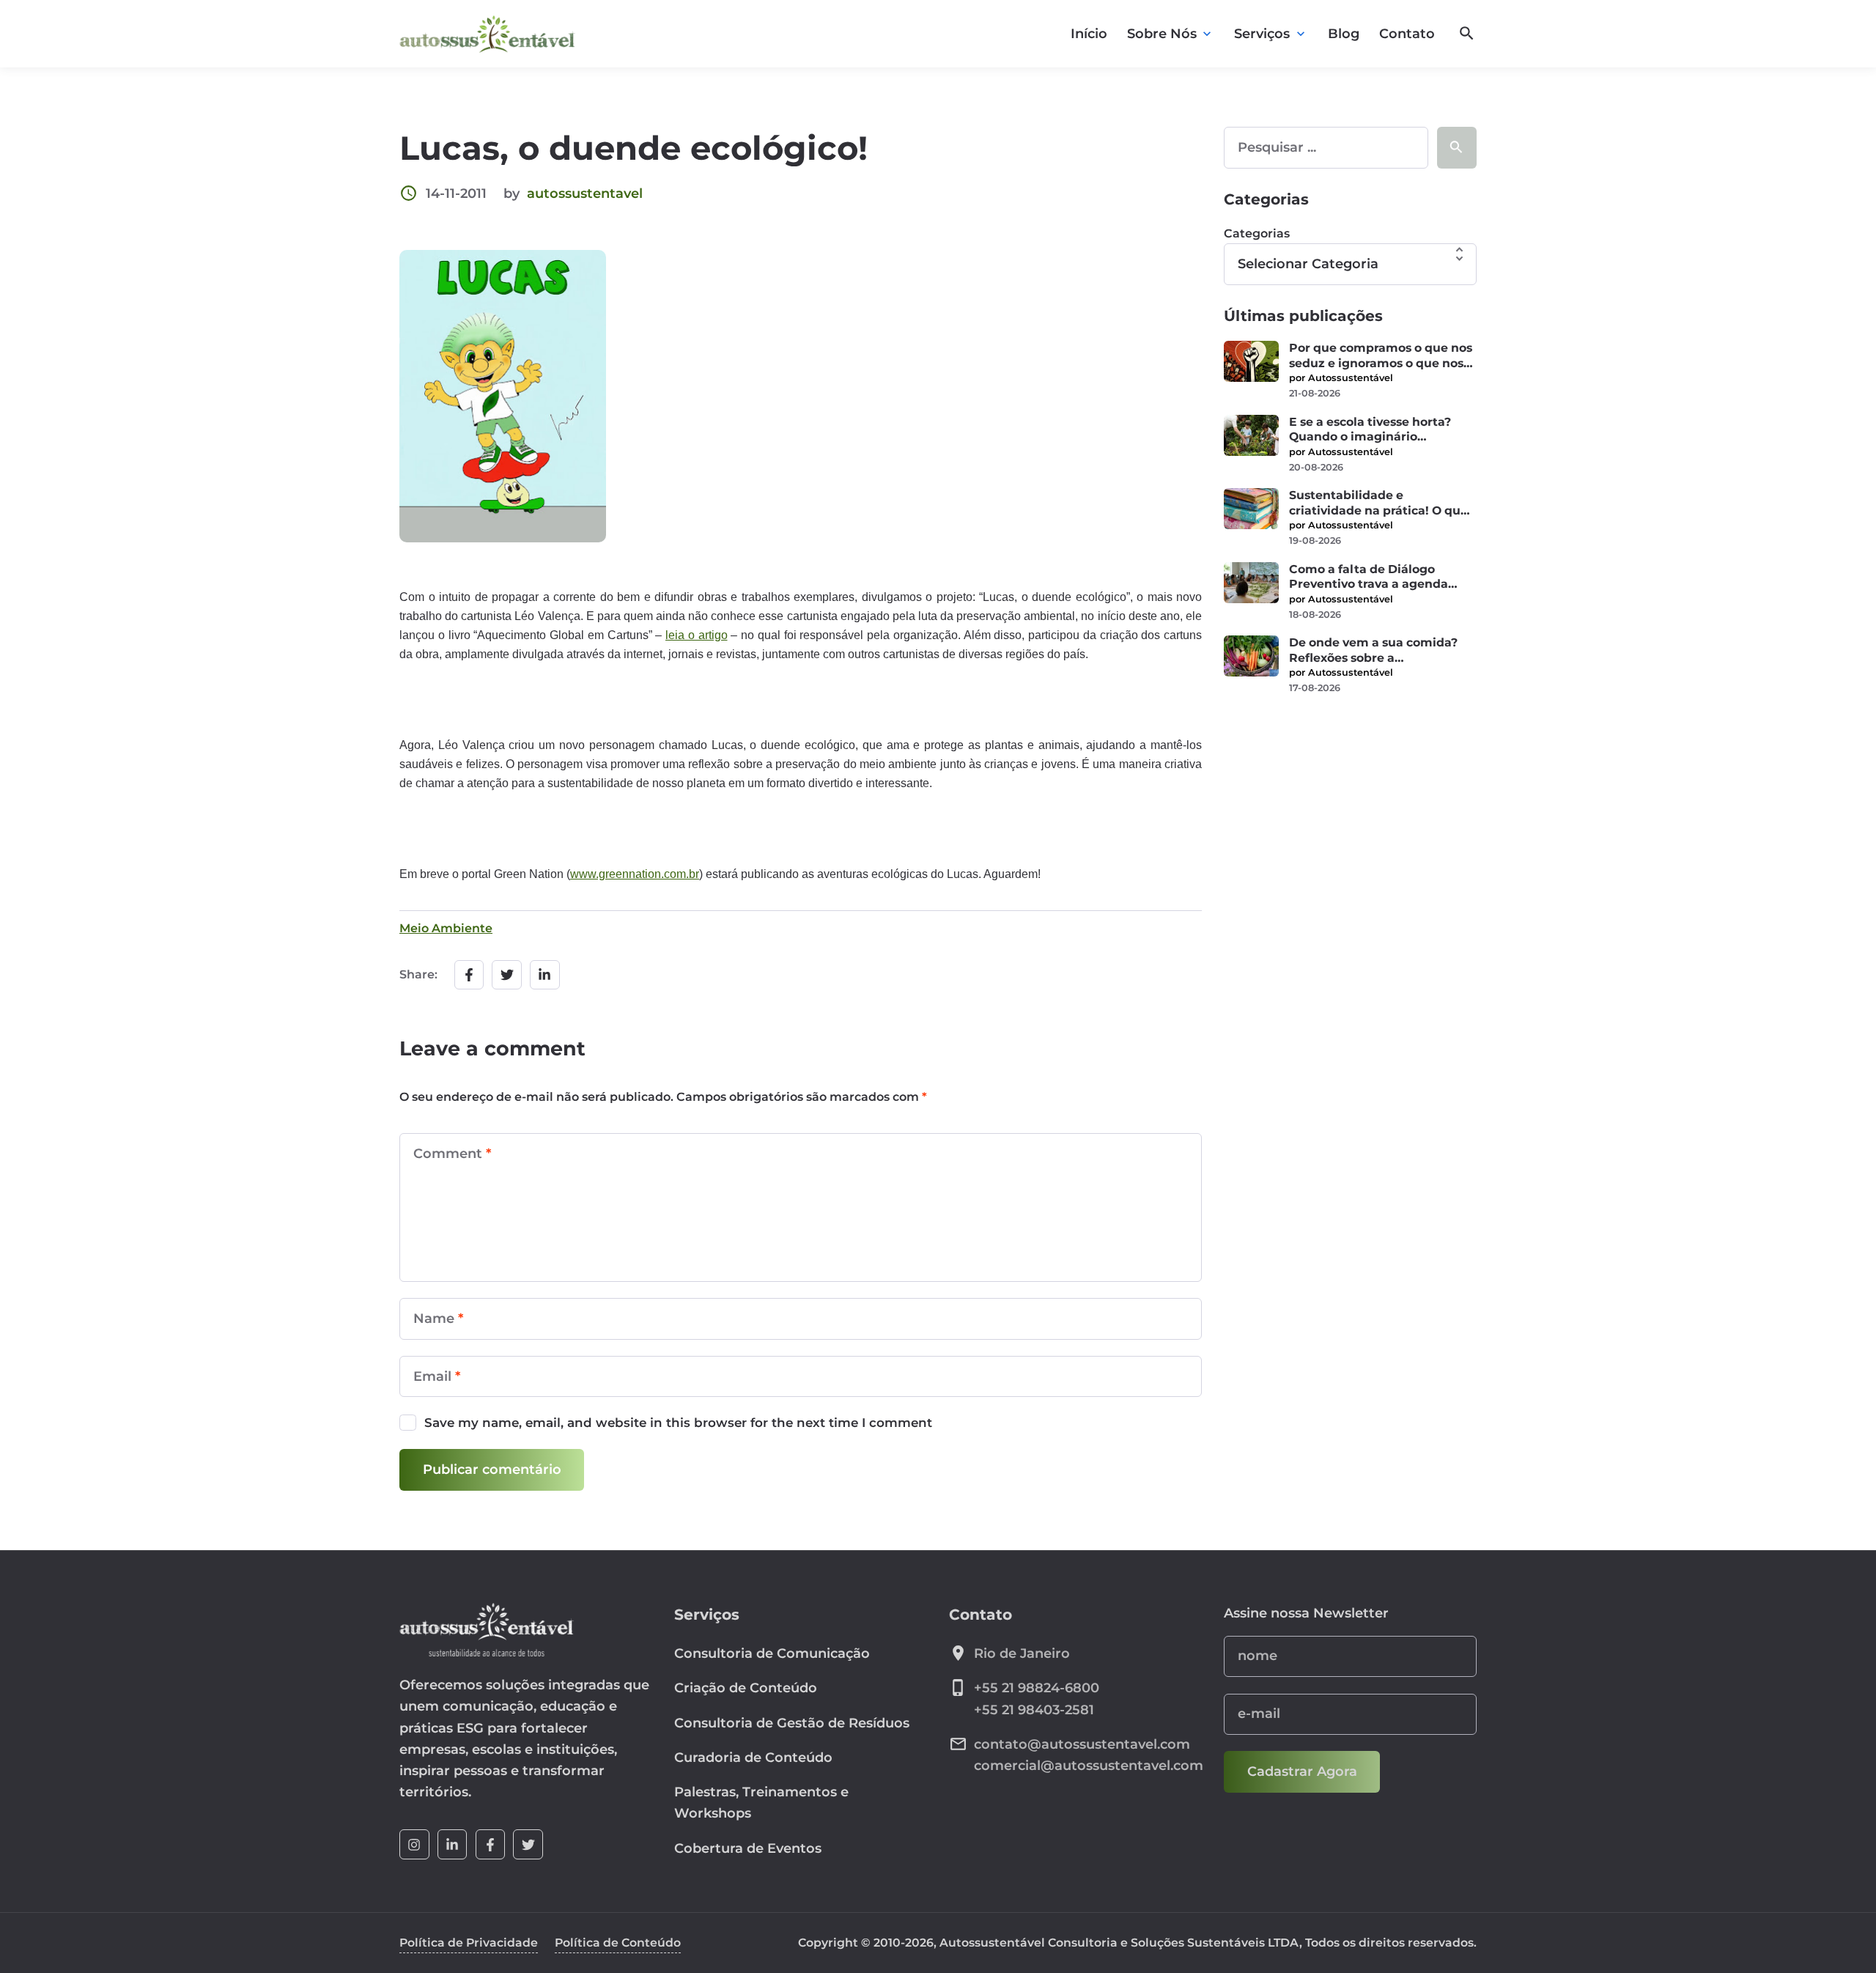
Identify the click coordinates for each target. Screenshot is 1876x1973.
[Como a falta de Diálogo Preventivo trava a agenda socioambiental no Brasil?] (1251, 583)
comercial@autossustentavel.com (1089, 1766)
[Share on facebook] (469, 975)
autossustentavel (585, 193)
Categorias (1257, 233)
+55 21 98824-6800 (1037, 1688)
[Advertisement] (1350, 821)
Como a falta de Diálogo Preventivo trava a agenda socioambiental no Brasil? (1369, 577)
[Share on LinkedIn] (545, 975)
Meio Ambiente (446, 928)
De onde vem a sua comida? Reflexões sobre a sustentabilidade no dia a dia (1377, 650)
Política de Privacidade (469, 1943)
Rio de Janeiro (1022, 1653)
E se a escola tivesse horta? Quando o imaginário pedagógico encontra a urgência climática (1370, 430)
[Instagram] (414, 1844)
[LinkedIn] (453, 1844)
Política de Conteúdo (618, 1943)
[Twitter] (528, 1844)
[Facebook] (491, 1844)
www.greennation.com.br (635, 874)
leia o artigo (697, 635)
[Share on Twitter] (507, 975)
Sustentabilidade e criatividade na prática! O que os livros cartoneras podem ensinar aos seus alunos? (1378, 503)
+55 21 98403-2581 (1034, 1710)
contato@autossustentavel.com (1082, 1744)
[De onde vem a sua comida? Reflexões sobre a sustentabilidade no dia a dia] (1251, 656)
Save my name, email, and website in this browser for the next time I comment (678, 1423)
